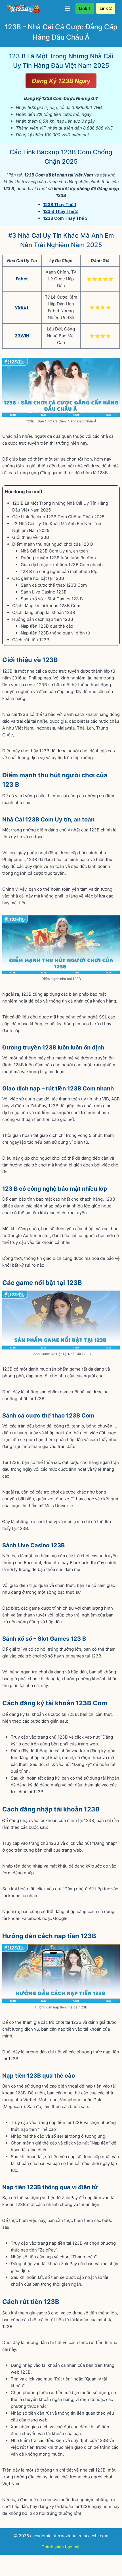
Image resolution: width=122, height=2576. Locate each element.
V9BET (22, 307)
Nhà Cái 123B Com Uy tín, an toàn (55, 551)
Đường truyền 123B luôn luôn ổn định (59, 558)
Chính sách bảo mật (61, 2547)
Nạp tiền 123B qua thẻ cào (48, 626)
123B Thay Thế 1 (60, 205)
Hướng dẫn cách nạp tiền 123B (43, 619)
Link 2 (106, 8)
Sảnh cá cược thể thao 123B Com (54, 585)
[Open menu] (67, 8)
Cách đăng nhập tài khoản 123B (44, 612)
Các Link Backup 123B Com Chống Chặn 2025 (58, 517)
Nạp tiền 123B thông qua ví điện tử (56, 633)
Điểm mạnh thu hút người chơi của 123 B (53, 544)
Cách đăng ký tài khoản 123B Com (47, 606)
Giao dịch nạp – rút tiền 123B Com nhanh (62, 565)
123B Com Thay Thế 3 (65, 218)
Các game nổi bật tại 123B (39, 578)
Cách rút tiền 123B (31, 640)
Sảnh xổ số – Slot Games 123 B (52, 599)
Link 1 (85, 8)
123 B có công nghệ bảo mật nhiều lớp (60, 571)
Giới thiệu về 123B (31, 537)
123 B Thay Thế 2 (60, 211)
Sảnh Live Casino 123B (44, 592)
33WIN (22, 336)
